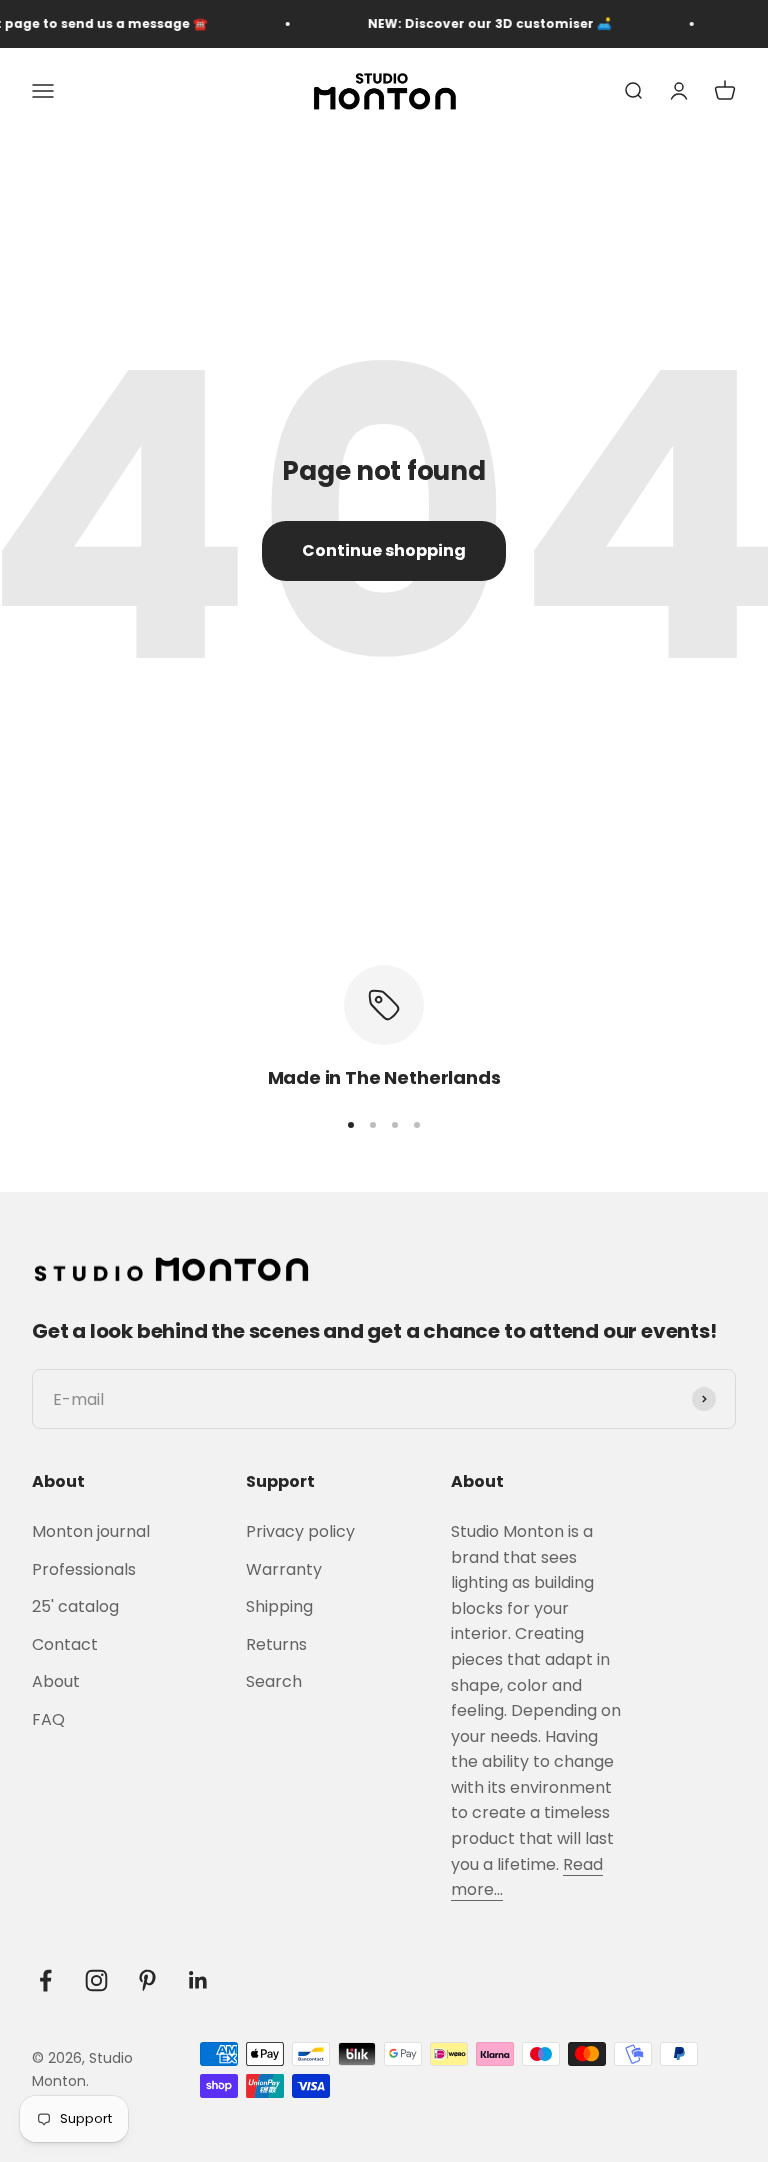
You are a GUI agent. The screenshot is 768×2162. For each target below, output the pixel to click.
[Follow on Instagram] (96, 1980)
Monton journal (91, 1531)
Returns (276, 1644)
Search (274, 1681)
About (56, 1681)
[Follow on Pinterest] (147, 1980)
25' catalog (75, 1606)
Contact (65, 1644)
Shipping (279, 1606)
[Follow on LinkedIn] (198, 1980)
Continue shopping (384, 550)
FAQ (48, 1719)
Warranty (284, 1569)
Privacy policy (300, 1531)
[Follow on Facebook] (45, 1980)
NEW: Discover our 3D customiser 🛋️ (478, 23)
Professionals (84, 1569)
